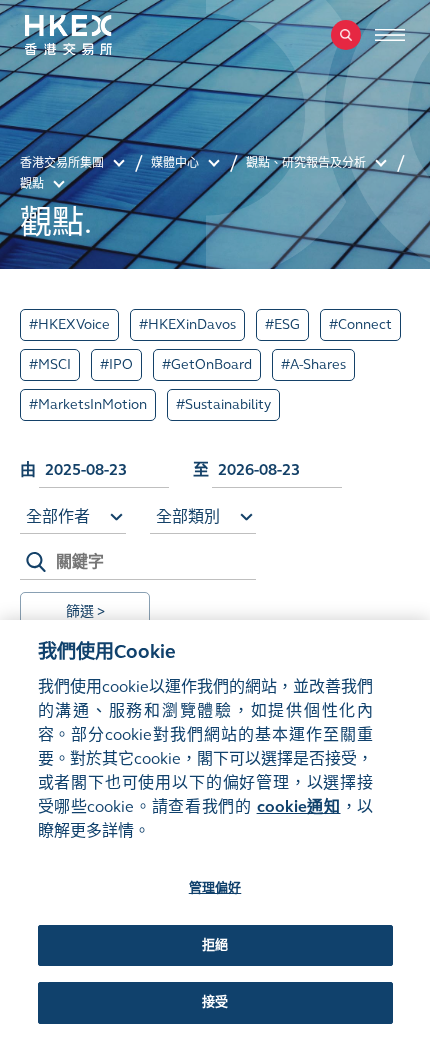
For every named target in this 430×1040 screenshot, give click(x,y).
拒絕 (215, 945)
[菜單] (390, 35)
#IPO (116, 364)
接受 (215, 1002)
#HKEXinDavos (187, 324)
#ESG (282, 324)
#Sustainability (223, 404)
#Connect (360, 324)
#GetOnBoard (207, 364)
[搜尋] (346, 35)
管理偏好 (215, 888)
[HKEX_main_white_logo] (90, 35)
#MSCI (50, 364)
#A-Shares (313, 364)
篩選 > (85, 611)
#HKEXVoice (69, 324)
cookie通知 (299, 806)
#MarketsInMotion (88, 404)
